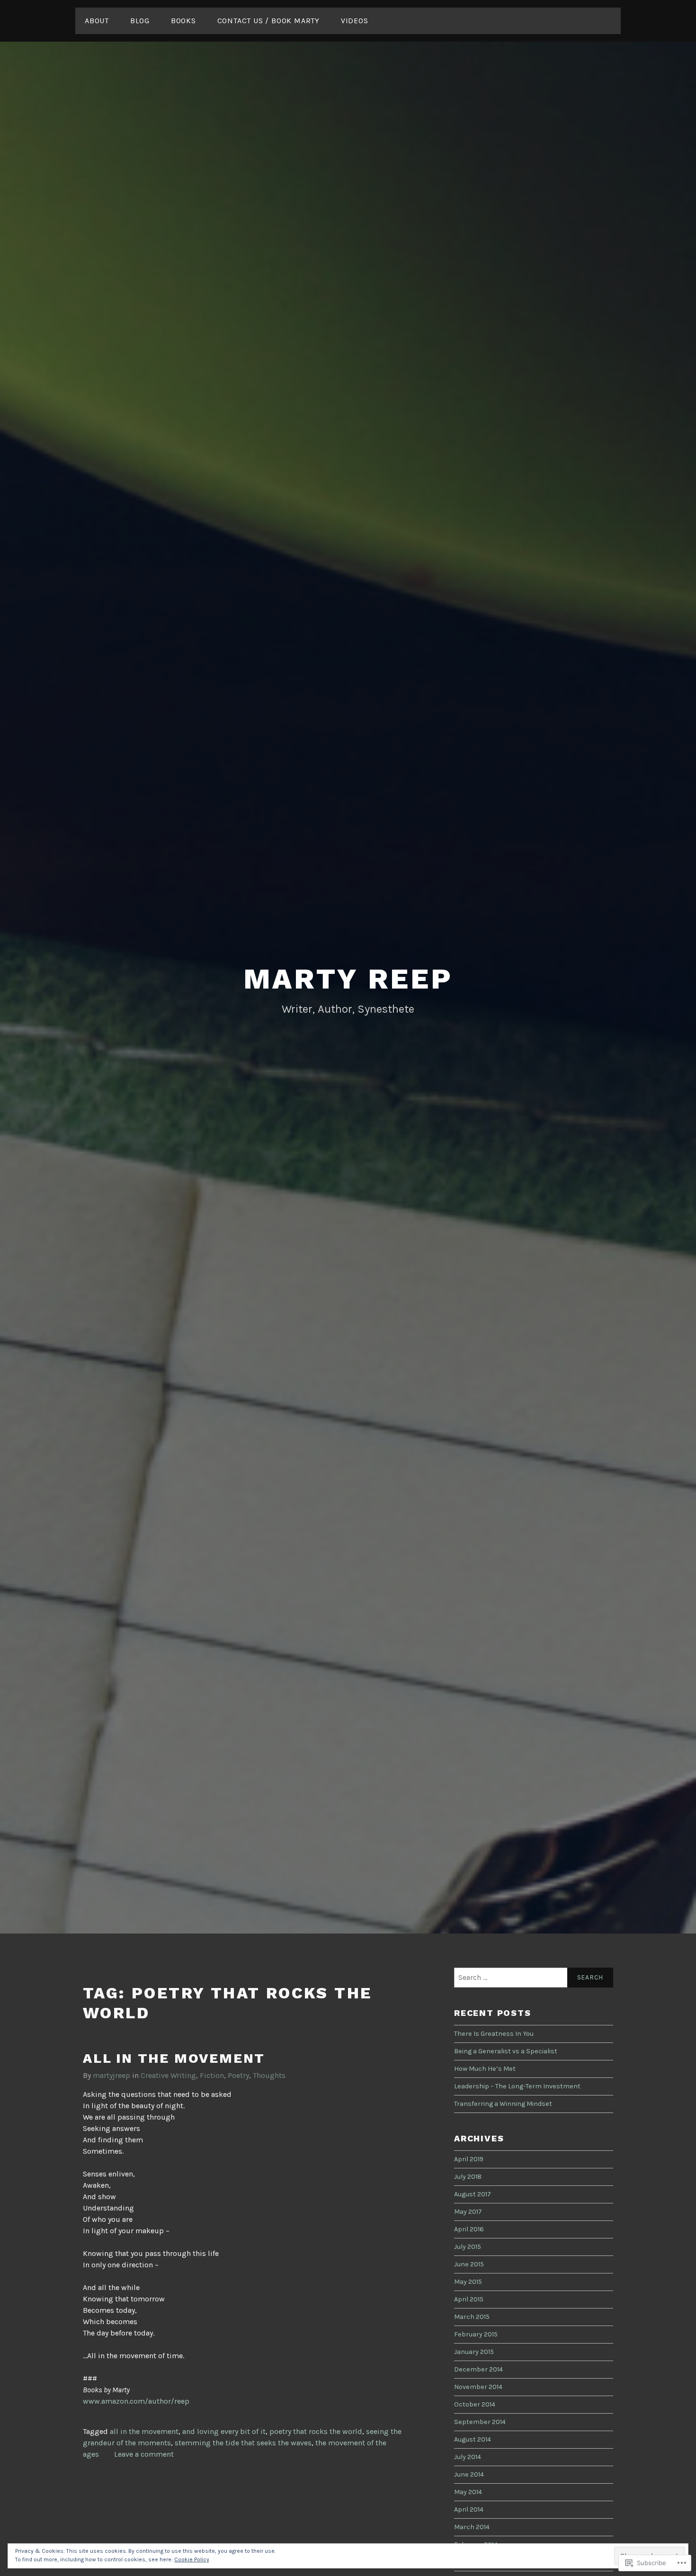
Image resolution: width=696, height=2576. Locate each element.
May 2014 (468, 2492)
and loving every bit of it (224, 2431)
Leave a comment (144, 2454)
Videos (355, 21)
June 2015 (469, 2264)
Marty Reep (348, 979)
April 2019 (469, 2159)
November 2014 (478, 2387)
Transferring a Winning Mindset (503, 2104)
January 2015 (474, 2352)
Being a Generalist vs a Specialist (506, 2051)
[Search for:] (534, 1978)
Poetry (238, 2075)
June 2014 (469, 2474)
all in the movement (144, 2431)
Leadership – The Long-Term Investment (517, 2086)
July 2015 (468, 2247)
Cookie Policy (192, 2559)
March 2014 (472, 2527)
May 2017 (468, 2212)
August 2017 (473, 2194)
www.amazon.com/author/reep (136, 2401)
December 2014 (478, 2369)
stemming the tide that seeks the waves (243, 2443)
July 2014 (468, 2457)
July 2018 (468, 2177)
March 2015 (472, 2317)
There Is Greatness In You (494, 2034)
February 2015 (476, 2334)
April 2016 (469, 2229)
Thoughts (269, 2075)
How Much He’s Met (485, 2069)
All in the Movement (174, 2058)
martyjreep (112, 2075)
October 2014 (475, 2404)
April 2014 (469, 2509)
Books (183, 21)
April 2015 (469, 2299)
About (97, 21)
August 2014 (473, 2439)
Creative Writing (168, 2075)
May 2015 (468, 2282)
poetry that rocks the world (316, 2431)
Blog (140, 21)
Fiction (212, 2075)
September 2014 (480, 2422)
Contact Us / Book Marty (268, 21)
